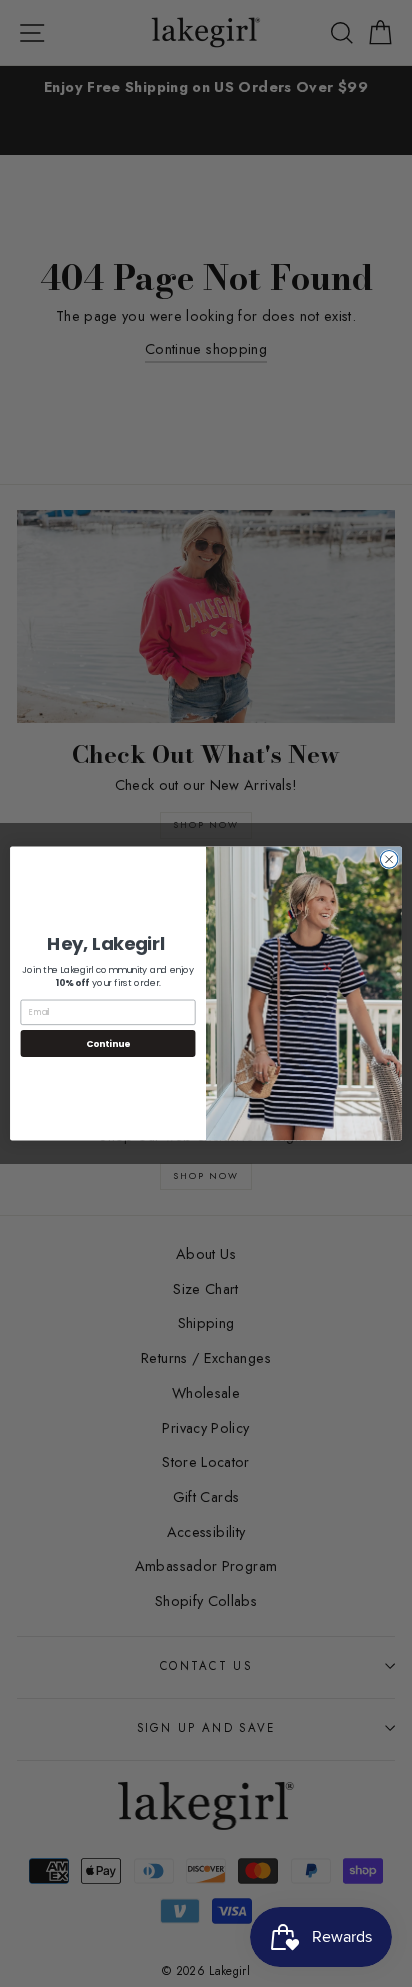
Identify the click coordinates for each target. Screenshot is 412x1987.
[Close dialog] (389, 860)
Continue (108, 1043)
